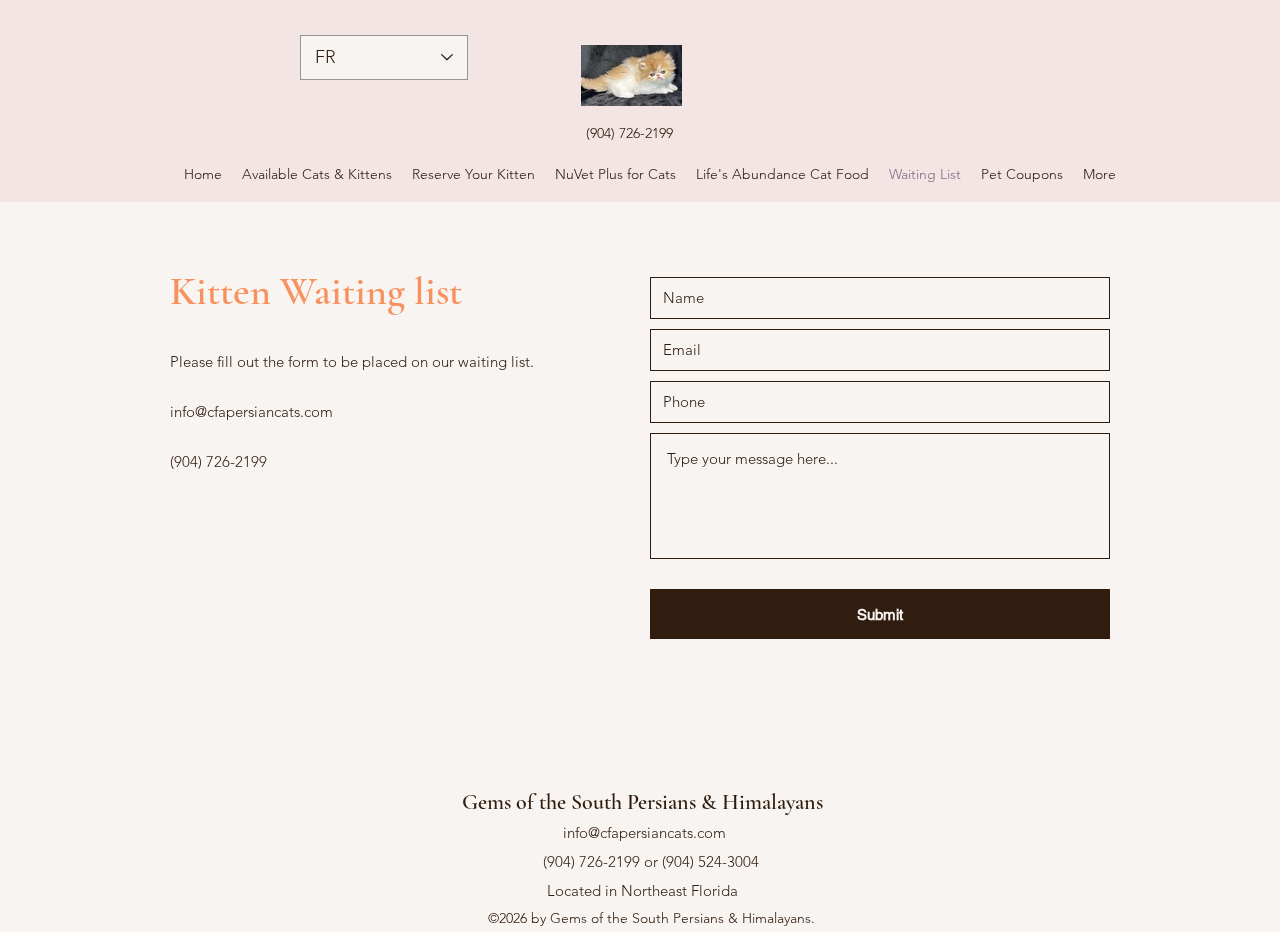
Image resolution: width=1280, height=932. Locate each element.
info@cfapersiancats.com (251, 411)
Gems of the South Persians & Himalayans (642, 802)
